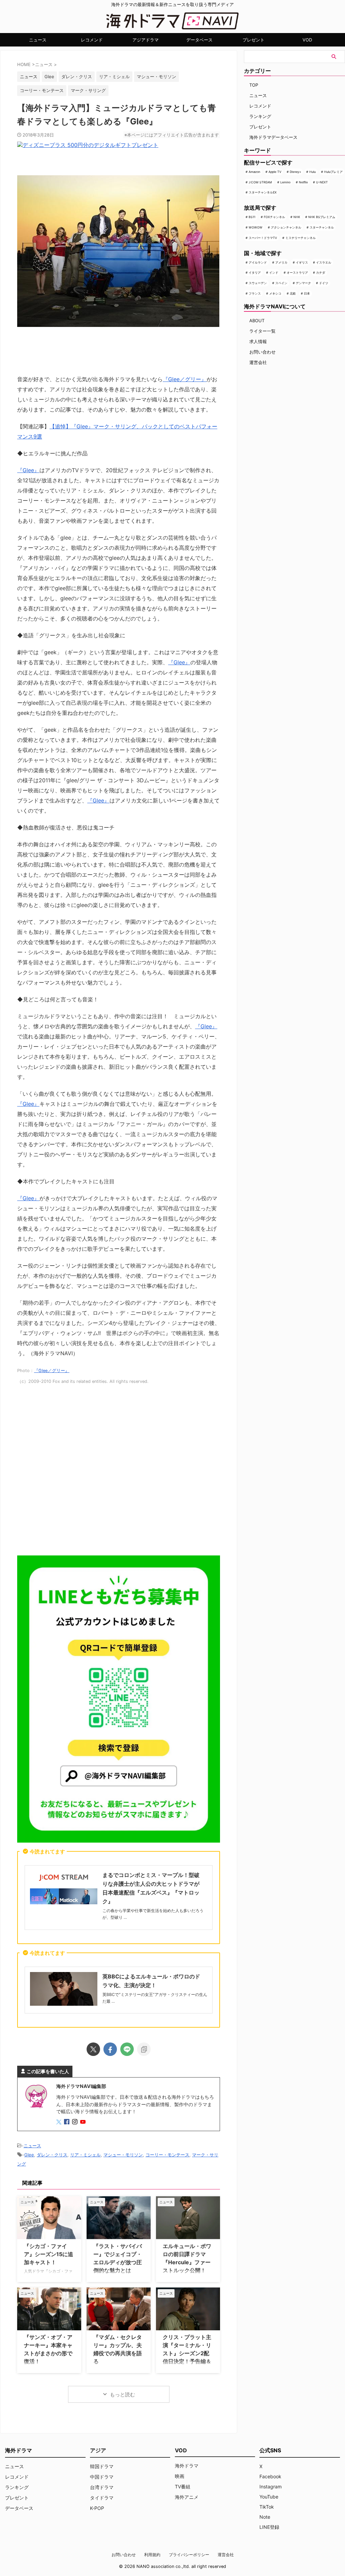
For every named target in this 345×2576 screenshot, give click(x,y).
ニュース (38, 40)
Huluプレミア (333, 172)
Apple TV (275, 172)
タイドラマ (102, 2498)
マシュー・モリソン (156, 77)
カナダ (321, 272)
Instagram (271, 2487)
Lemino (285, 182)
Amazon (254, 172)
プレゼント (254, 40)
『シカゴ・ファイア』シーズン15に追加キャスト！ (49, 2254)
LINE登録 (269, 2527)
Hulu (312, 172)
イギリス (302, 262)
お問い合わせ (262, 352)
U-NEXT (322, 182)
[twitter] (93, 2049)
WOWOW (256, 227)
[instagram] (75, 2122)
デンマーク (303, 283)
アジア (98, 2450)
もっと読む (122, 2395)
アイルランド (258, 262)
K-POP (97, 2508)
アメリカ (281, 262)
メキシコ (275, 293)
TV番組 (183, 2487)
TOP (254, 85)
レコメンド (92, 40)
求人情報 (258, 341)
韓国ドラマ (102, 2466)
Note (265, 2517)
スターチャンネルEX (263, 192)
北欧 (293, 293)
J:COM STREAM (260, 182)
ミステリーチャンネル (301, 238)
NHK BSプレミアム (322, 217)
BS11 (252, 217)
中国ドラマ (102, 2477)
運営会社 (258, 362)
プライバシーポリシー (189, 2555)
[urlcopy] (144, 2049)
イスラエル (324, 262)
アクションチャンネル (286, 227)
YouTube (269, 2497)
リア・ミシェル (114, 77)
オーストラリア (297, 272)
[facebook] (110, 2049)
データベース (199, 40)
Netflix (303, 182)
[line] (127, 2049)
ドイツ (324, 283)
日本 (307, 293)
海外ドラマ (187, 2466)
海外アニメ (187, 2497)
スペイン (281, 283)
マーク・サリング (88, 90)
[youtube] (84, 2122)
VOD (307, 40)
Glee (49, 77)
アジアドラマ (146, 40)
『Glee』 (28, 470)
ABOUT (257, 321)
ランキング (260, 116)
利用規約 (152, 2555)
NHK (297, 217)
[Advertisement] (119, 1473)
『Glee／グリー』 (185, 379)
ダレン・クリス (77, 77)
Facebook (270, 2476)
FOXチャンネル (274, 217)
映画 (180, 2476)
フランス (255, 293)
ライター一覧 (262, 331)
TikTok (267, 2507)
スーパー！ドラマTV (263, 238)
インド (274, 272)
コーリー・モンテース (42, 90)
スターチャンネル (322, 227)
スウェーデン (258, 283)
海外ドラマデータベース (273, 137)
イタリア (255, 272)
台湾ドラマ (102, 2487)
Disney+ (295, 172)
